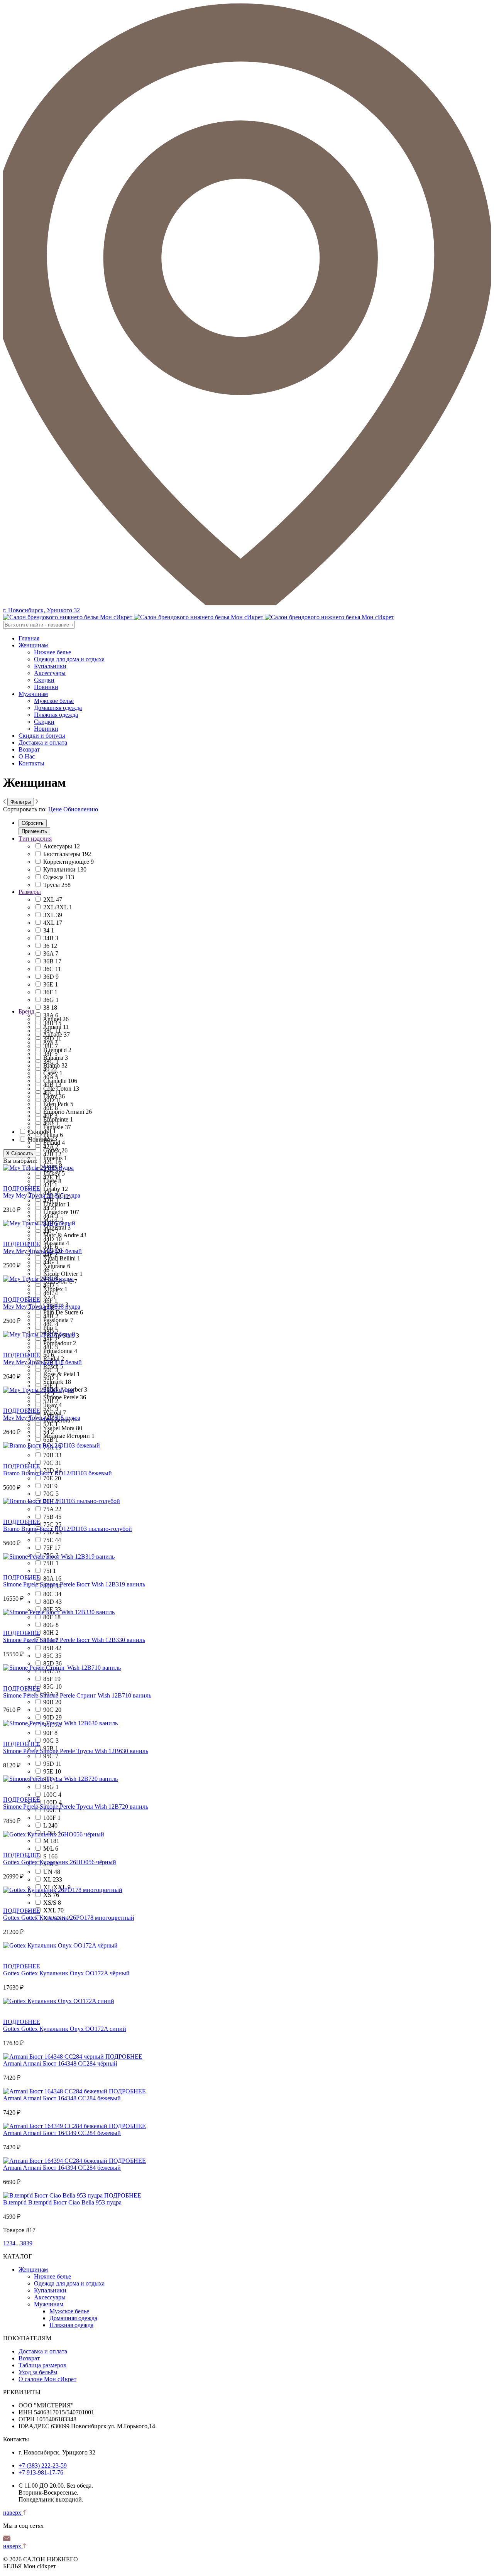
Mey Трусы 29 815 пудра (48, 1195)
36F (50, 992)
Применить (34, 831)
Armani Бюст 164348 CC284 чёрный (70, 2063)
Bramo (55, 1065)
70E (52, 1478)
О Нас (27, 756)
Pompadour (60, 1343)
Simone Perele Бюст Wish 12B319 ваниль (92, 1584)
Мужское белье (54, 701)
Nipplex (55, 1289)
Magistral (57, 1227)
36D (51, 977)
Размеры (30, 892)
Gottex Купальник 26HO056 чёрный (69, 1862)
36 (50, 946)
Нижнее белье (52, 652)
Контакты (31, 763)
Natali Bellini (62, 1258)
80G (51, 1625)
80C (52, 1594)
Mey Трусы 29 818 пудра (48, 1418)
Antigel (56, 1019)
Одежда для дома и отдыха (69, 659)
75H (51, 1563)
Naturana (57, 1266)
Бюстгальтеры (67, 854)
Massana (56, 1243)
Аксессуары (50, 673)
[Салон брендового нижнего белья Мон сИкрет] (199, 617)
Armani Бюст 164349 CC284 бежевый (72, 2133)
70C (52, 1463)
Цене (55, 809)
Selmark (57, 1382)
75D (52, 1532)
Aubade (56, 1035)
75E (52, 1540)
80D (52, 1602)
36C (52, 969)
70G (51, 1494)
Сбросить (33, 823)
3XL (53, 915)
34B (51, 938)
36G (51, 1000)
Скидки (44, 680)
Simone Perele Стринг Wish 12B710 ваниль (96, 1695)
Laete (52, 1181)
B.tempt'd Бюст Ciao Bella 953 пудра (75, 2202)
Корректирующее (69, 862)
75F (52, 1548)
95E (52, 1771)
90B (52, 1702)
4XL (53, 923)
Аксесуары (62, 846)
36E (51, 984)
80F (52, 1617)
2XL (53, 899)
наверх (13, 2513)
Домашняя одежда (58, 708)
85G (52, 1687)
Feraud (54, 1143)
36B (52, 961)
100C (52, 1795)
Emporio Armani (68, 1112)
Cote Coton (61, 1089)
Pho (50, 1328)
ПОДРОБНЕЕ (22, 1188)
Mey (9, 1195)
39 (29, 2243)
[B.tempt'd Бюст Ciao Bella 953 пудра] (54, 2195)
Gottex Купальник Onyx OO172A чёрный (75, 1973)
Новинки (46, 687)
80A (52, 1579)
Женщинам (33, 645)
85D (52, 1663)
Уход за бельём (38, 2372)
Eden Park (58, 1104)
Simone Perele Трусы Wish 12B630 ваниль (94, 1751)
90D (52, 1717)
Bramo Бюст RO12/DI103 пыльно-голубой (77, 1529)
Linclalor (57, 1204)
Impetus (55, 1158)
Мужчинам (33, 694)
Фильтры (21, 802)
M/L (51, 1849)
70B (52, 1455)
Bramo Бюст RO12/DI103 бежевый (67, 1473)
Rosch (53, 1366)
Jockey (54, 1173)
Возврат (29, 749)
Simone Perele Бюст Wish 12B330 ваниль (92, 1640)
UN (52, 1872)
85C (52, 1656)
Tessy (52, 1405)
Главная (29, 638)
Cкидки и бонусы (42, 736)
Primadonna (60, 1351)
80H (51, 1633)
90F (50, 1733)
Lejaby (56, 1189)
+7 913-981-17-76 (41, 2472)
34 (49, 930)
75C (52, 1524)
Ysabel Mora (63, 1428)
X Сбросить (20, 1153)
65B (51, 1440)
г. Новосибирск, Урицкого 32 (41, 610)
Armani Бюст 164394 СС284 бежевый (72, 2168)
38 (50, 1008)
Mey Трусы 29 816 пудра (48, 1307)
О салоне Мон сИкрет (47, 2379)
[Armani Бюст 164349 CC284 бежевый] (56, 2126)
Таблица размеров (42, 2365)
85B (52, 1648)
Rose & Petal (62, 1374)
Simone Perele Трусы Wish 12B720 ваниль (94, 1807)
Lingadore (61, 1212)
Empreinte (58, 1119)
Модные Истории (69, 1436)
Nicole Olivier (63, 1274)
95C (51, 1756)
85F (52, 1679)
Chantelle (60, 1081)
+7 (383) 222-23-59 (43, 2465)
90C (52, 1710)
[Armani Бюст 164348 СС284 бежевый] (56, 2091)
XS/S (52, 1903)
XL (53, 1879)
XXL (53, 1910)
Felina (53, 1135)
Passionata (58, 1320)
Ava (50, 1042)
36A (51, 954)
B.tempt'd (57, 1050)
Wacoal (55, 1413)
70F (50, 1486)
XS (51, 1895)
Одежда (59, 877)
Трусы (57, 885)
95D (52, 1764)
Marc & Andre (65, 1235)
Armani (56, 1027)
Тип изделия (35, 839)
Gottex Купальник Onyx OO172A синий (74, 2029)
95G (51, 1787)
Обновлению (81, 809)
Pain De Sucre (63, 1312)
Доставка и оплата (43, 742)
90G (51, 1741)
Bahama (56, 1058)
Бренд (26, 1011)
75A (52, 1509)
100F (52, 1818)
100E (52, 1810)
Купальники (50, 666)
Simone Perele (65, 1397)
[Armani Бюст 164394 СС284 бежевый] (56, 2161)
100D (52, 1802)
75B (52, 1517)
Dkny (54, 1096)
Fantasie (57, 1127)
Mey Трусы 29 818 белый (49, 1362)
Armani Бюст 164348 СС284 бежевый (72, 2098)
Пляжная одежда (56, 715)
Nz (49, 1297)
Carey (53, 1073)
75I (50, 1571)
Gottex (55, 1150)
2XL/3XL (58, 907)
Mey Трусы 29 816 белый (49, 1251)
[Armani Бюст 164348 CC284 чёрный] (54, 2057)
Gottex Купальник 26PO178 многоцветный (78, 1918)
